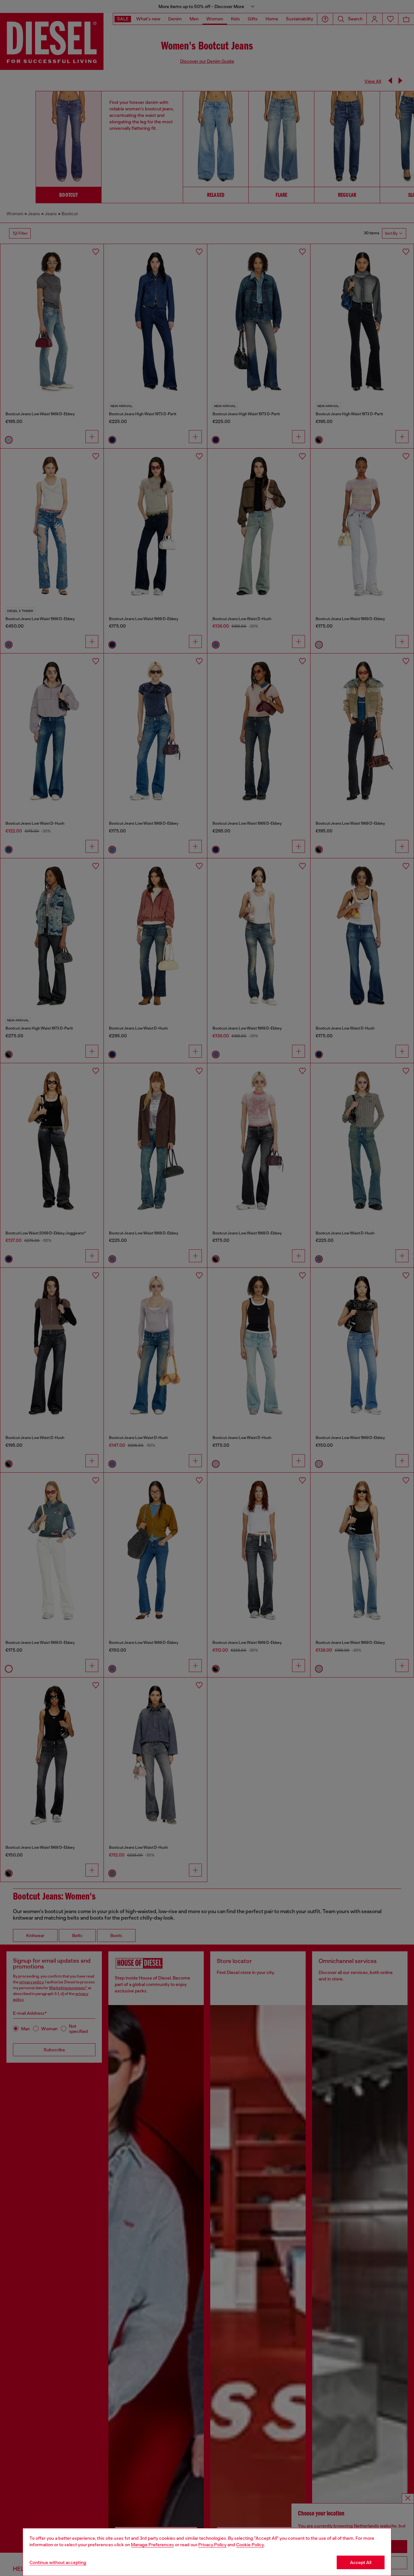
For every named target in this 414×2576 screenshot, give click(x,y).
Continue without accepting (58, 2562)
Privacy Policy (212, 2545)
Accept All (361, 2562)
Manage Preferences (153, 2545)
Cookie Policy (250, 2545)
